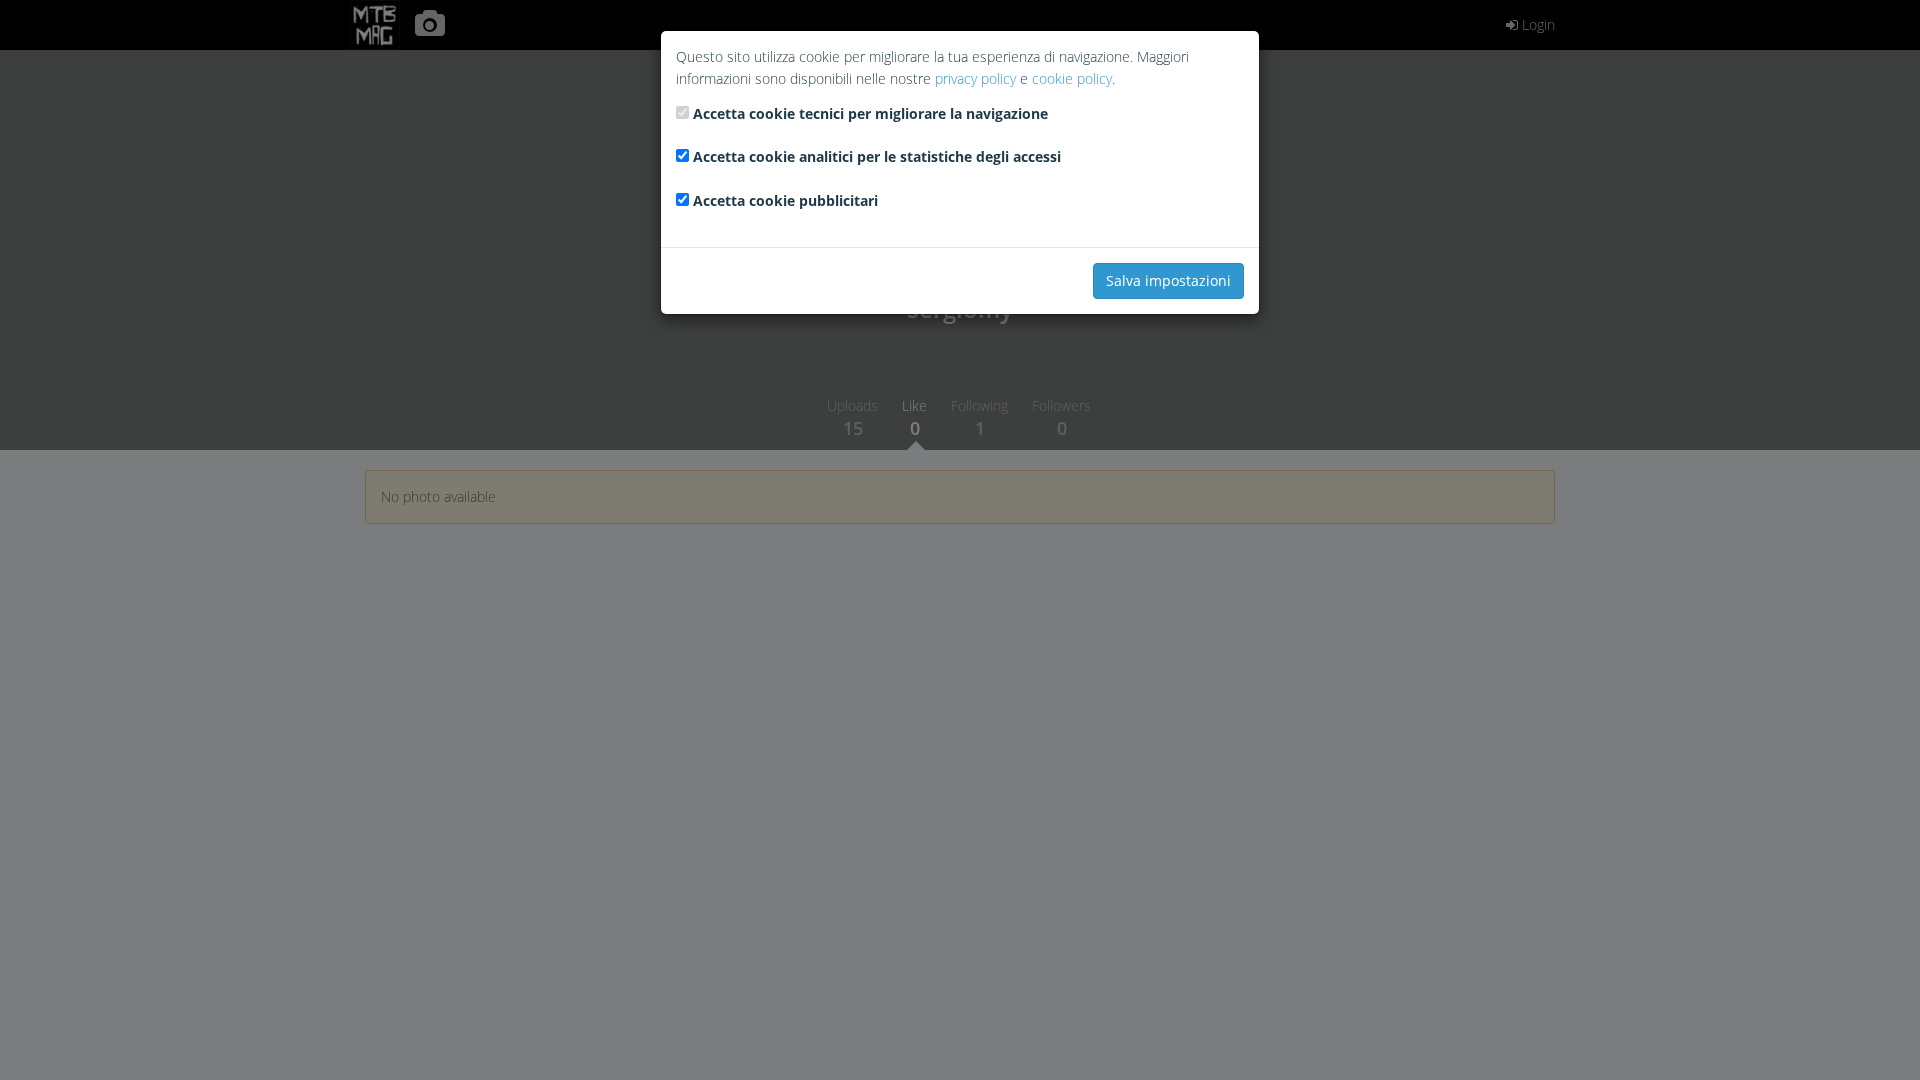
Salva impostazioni (1168, 280)
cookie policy (1072, 78)
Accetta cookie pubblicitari (785, 200)
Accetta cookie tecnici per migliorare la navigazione (870, 113)
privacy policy (975, 78)
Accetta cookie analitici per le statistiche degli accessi (877, 156)
